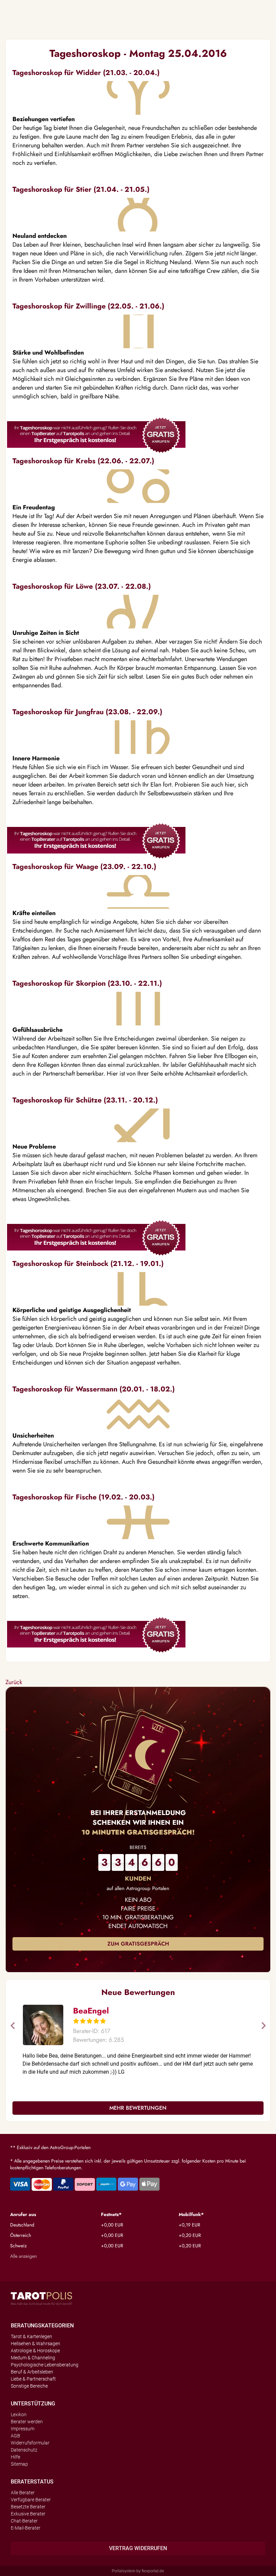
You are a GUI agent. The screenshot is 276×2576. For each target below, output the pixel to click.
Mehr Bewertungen (138, 2108)
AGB (15, 2436)
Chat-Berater (24, 2521)
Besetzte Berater (28, 2507)
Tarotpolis (41, 2298)
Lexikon (19, 2415)
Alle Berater (23, 2493)
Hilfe (15, 2457)
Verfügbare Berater (31, 2500)
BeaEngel (91, 2011)
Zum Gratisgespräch (138, 1944)
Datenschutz (24, 2450)
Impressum (23, 2429)
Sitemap (19, 2464)
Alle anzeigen (23, 2256)
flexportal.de (153, 2571)
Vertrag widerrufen (138, 2548)
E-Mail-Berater (26, 2528)
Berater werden (27, 2422)
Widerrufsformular (30, 2443)
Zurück (14, 1682)
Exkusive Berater (28, 2514)
